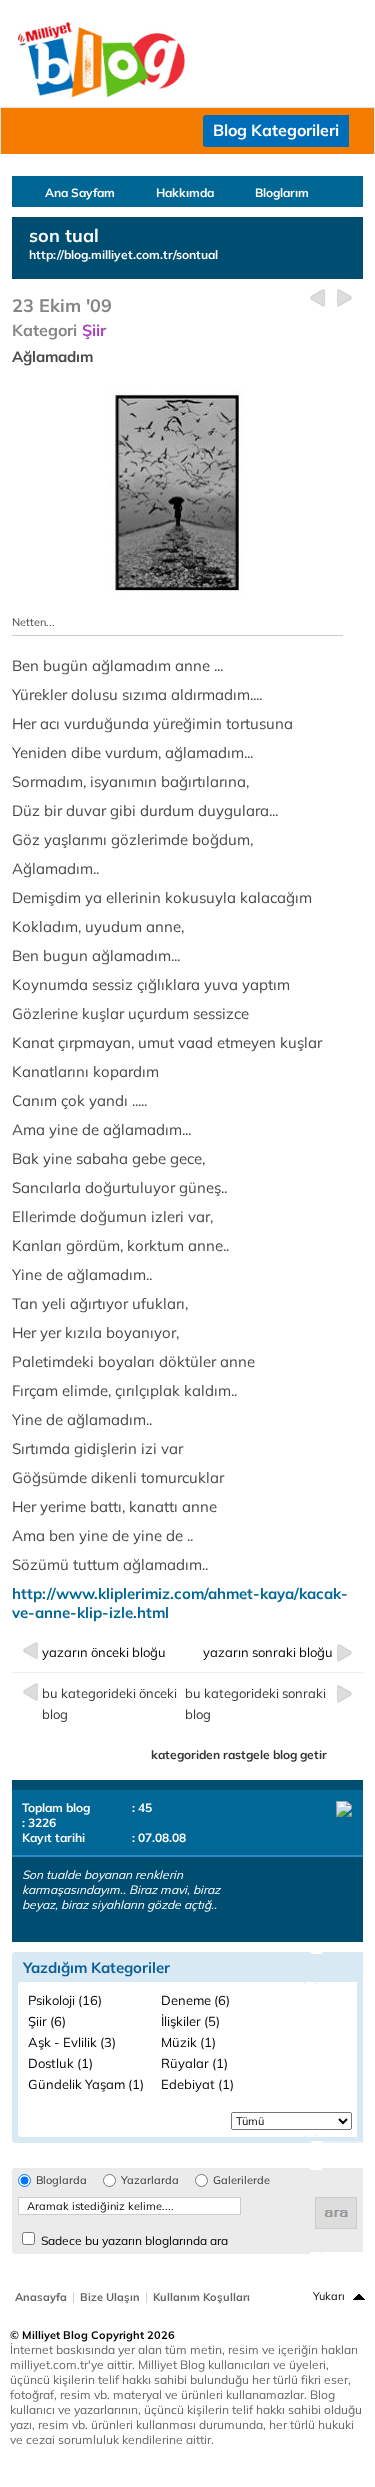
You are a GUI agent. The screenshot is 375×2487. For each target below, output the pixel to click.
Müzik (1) (188, 2042)
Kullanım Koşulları (201, 2297)
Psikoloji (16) (65, 2000)
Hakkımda (185, 192)
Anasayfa (41, 2297)
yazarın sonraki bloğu (268, 1652)
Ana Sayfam (80, 192)
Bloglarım (282, 192)
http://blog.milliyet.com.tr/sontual (123, 254)
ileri (344, 298)
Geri (317, 298)
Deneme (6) (195, 2000)
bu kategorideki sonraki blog (255, 1703)
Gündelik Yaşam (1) (86, 2084)
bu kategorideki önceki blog (109, 1703)
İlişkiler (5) (190, 2021)
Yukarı (329, 2296)
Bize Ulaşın (110, 2297)
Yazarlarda (150, 2180)
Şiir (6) (47, 2021)
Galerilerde (241, 2180)
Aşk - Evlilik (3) (72, 2042)
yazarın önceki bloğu (104, 1652)
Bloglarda (61, 2180)
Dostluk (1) (60, 2063)
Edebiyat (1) (197, 2084)
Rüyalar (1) (194, 2063)
